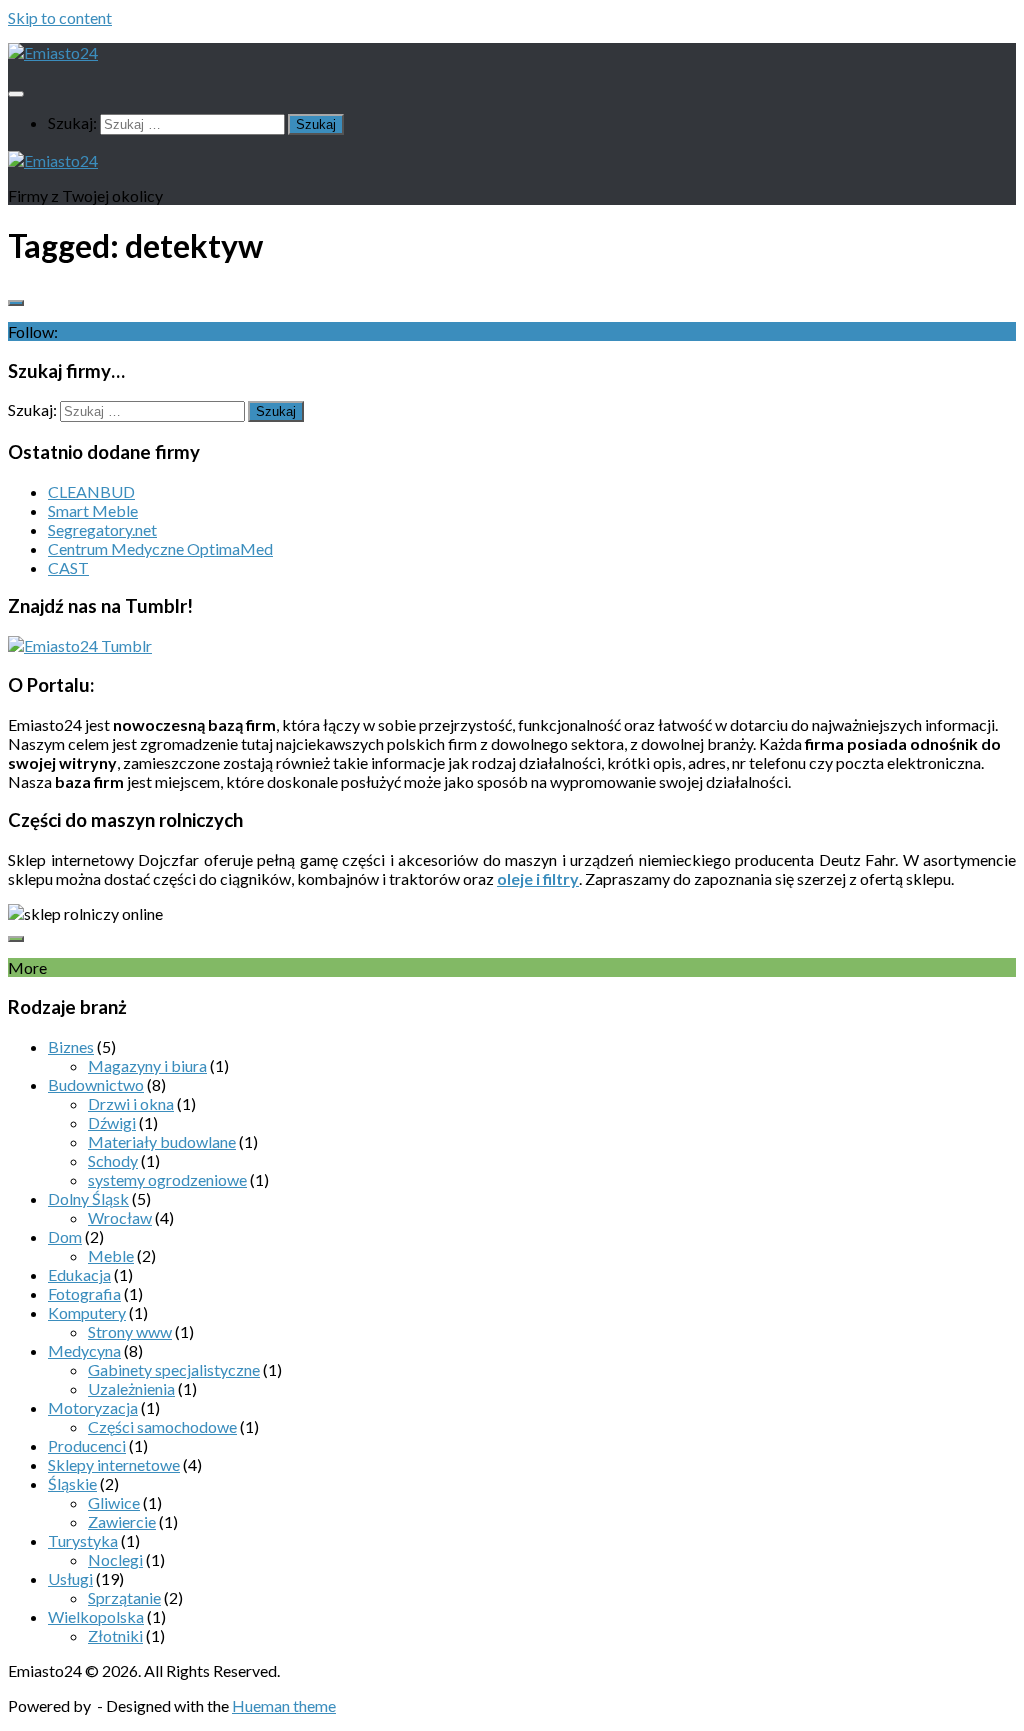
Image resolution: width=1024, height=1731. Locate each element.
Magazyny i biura (147, 1065)
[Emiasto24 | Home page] (53, 52)
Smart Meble (93, 510)
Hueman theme (284, 1705)
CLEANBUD (91, 491)
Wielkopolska (96, 1616)
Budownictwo (96, 1084)
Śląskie (72, 1483)
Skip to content (60, 17)
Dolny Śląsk (88, 1198)
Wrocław (120, 1217)
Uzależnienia (131, 1388)
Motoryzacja (93, 1407)
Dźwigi (112, 1122)
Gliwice (114, 1502)
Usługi (70, 1578)
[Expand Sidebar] (16, 303)
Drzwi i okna (131, 1103)
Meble (111, 1255)
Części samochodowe (162, 1426)
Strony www (130, 1331)
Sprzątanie (124, 1597)
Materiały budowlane (162, 1141)
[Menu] (16, 94)
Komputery (87, 1312)
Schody (113, 1160)
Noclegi (115, 1559)
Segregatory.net (102, 529)
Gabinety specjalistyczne (174, 1369)
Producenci (87, 1445)
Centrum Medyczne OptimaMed (160, 548)
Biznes (71, 1046)
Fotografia (84, 1293)
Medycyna (84, 1350)
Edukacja (79, 1274)
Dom (65, 1236)
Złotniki (115, 1635)
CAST (68, 567)
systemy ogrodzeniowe (167, 1179)
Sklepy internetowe (114, 1464)
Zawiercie (122, 1521)
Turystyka (83, 1540)
